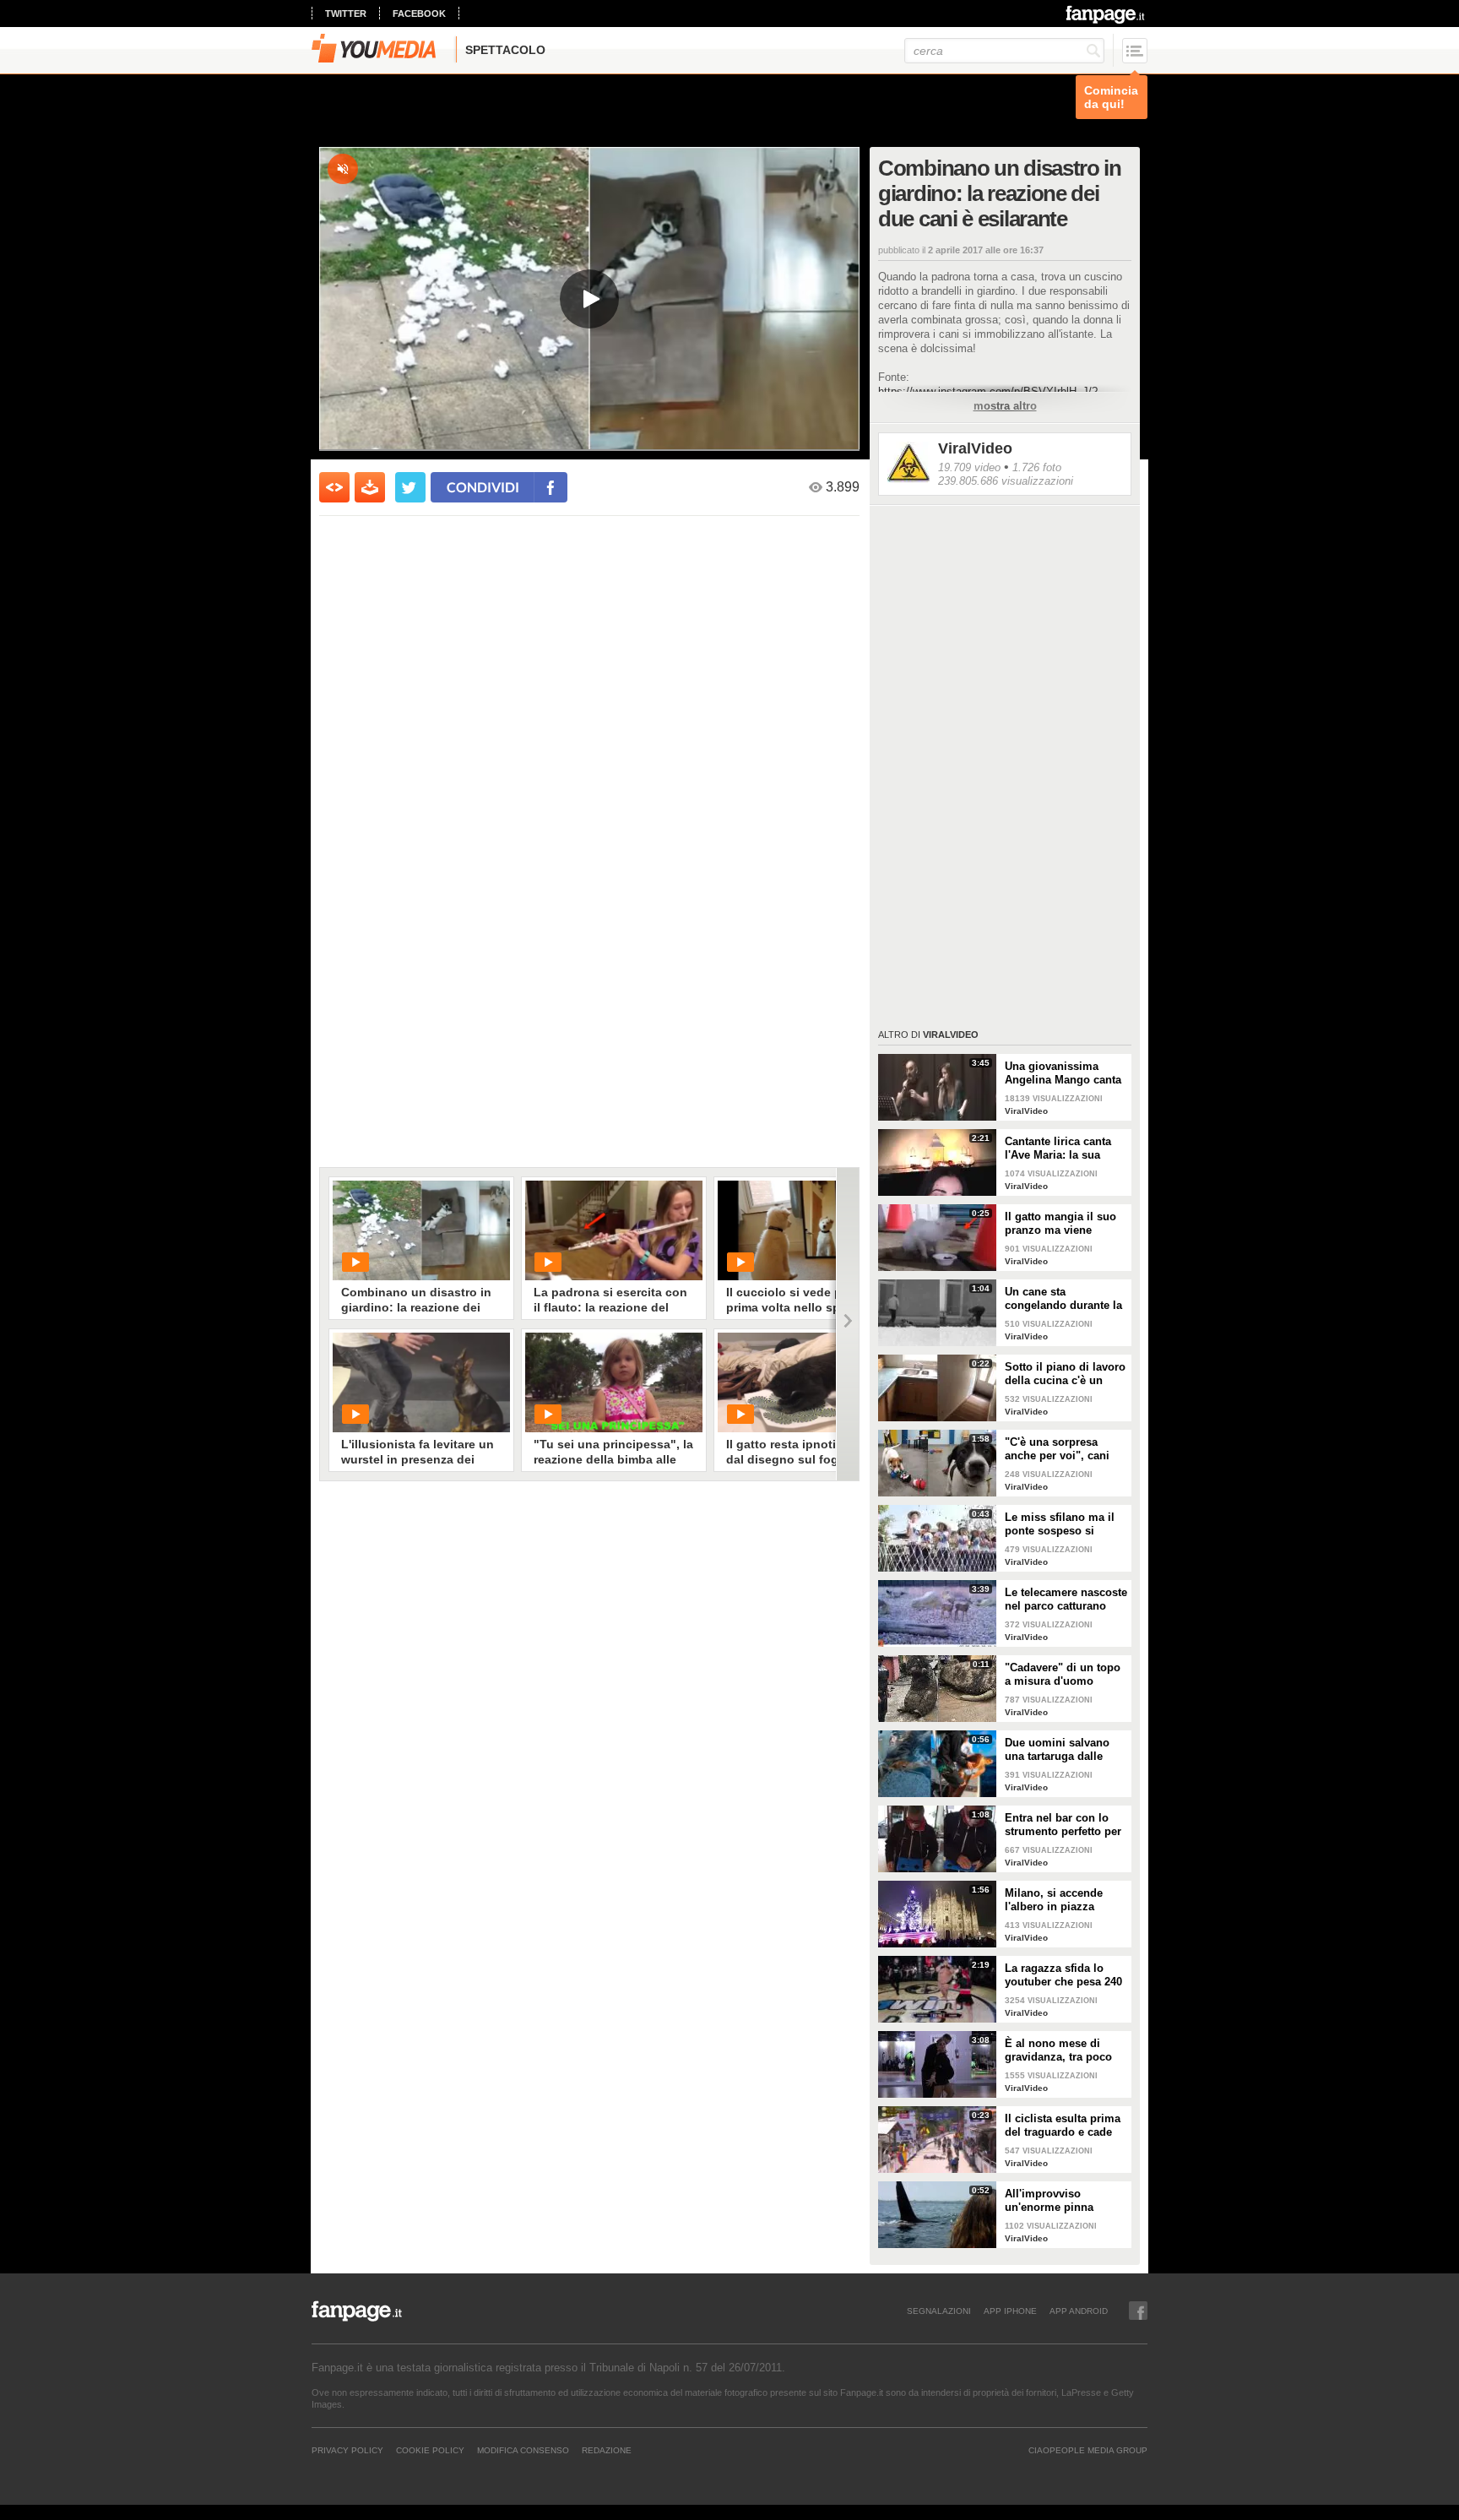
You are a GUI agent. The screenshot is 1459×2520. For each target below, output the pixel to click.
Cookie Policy (430, 2450)
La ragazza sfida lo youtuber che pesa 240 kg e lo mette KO (1063, 1975)
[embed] (334, 487)
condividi (483, 487)
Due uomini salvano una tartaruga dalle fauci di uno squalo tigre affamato (1057, 1750)
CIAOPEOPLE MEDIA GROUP (1088, 2450)
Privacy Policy (347, 2450)
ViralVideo (975, 448)
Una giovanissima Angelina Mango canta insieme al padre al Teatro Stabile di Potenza (1063, 1073)
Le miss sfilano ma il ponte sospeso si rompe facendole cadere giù (1060, 1524)
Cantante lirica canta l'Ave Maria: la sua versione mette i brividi (1065, 1149)
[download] (370, 487)
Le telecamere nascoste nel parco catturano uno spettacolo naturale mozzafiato (1066, 1599)
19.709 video (969, 467)
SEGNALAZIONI (939, 2311)
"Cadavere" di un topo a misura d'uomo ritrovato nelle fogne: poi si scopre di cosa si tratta (1066, 1675)
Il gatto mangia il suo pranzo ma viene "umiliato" (1060, 1224)
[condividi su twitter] (410, 487)
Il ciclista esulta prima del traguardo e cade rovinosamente (1063, 2126)
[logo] (1106, 14)
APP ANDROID (1079, 2311)
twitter (346, 14)
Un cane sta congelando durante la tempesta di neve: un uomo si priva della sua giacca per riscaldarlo (1063, 1299)
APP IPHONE (1010, 2311)
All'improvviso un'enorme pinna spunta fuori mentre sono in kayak (1056, 2201)
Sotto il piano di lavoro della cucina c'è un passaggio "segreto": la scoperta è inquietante (1066, 1374)
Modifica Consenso (523, 2450)
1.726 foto (1037, 467)
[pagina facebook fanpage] (1138, 2311)
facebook (419, 14)
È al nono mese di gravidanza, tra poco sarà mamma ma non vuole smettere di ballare (1060, 2050)
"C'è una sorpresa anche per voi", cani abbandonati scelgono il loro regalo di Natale (1063, 1449)
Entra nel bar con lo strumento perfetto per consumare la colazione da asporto (1063, 1825)
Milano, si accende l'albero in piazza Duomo (1054, 1900)
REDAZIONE (607, 2450)
